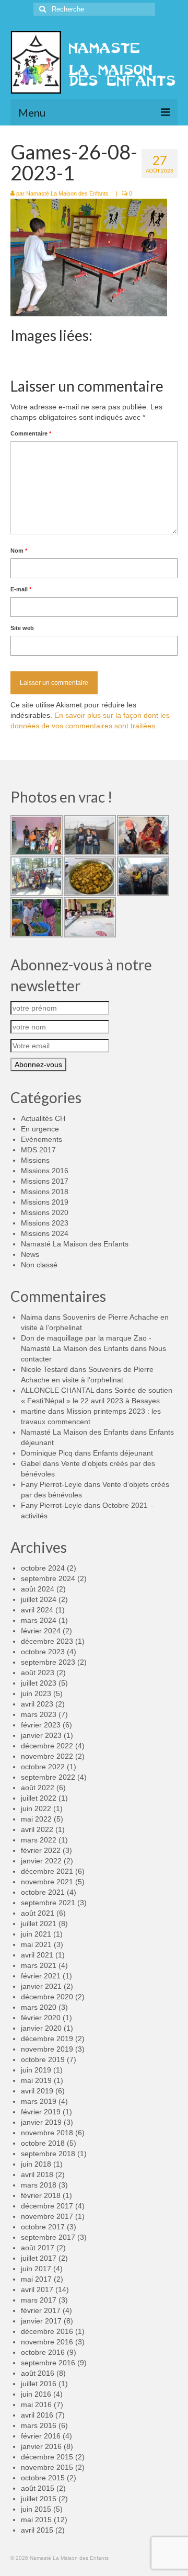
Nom (19, 551)
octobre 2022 (43, 1767)
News (30, 1254)
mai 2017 (36, 2279)
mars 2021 (39, 1965)
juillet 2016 (39, 2384)
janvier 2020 (41, 2028)
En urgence (40, 1129)
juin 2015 (36, 2509)
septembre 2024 (48, 1578)
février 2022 (41, 1850)
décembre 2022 (47, 1746)
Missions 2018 (45, 1192)
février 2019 (41, 2112)
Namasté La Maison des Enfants (67, 193)
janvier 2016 (41, 2446)
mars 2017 (39, 2300)
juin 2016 (36, 2394)
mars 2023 (39, 1714)
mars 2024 (39, 1620)
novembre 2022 (47, 1756)
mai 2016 (36, 2405)
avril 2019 (37, 2091)
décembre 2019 (47, 2039)
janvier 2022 (41, 1861)
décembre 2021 (47, 1871)
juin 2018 (36, 2164)
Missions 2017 (45, 1181)
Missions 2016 (45, 1171)
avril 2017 (37, 2289)
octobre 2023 (43, 1652)
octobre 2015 (43, 2478)
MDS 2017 (38, 1150)
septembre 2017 (48, 2237)
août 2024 (38, 1589)
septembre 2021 (48, 1903)
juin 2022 (36, 1808)
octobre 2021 (43, 1892)
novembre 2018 (47, 2133)
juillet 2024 (39, 1599)
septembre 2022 (48, 1777)
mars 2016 (39, 2425)
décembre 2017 (47, 2206)
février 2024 (41, 1631)
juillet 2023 (39, 1683)
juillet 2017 (39, 2258)
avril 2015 (37, 2530)
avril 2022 (37, 1829)
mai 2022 (36, 1819)
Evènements (42, 1139)
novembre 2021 (47, 1882)
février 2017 (41, 2310)
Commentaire (31, 433)
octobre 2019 (43, 2059)
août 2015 (38, 2488)
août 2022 (38, 1788)
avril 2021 (37, 1955)
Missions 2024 (45, 1233)
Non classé (39, 1265)
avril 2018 (37, 2174)
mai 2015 (36, 2520)
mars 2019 (39, 2101)
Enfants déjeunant (123, 1453)
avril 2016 (37, 2415)
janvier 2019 (41, 2122)
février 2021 (41, 1976)
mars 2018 (39, 2185)
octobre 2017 (43, 2227)
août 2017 (38, 2248)
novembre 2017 (47, 2216)
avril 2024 (37, 1610)
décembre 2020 (47, 1997)
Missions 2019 (45, 1202)
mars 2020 (39, 2007)
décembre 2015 (47, 2457)
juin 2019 (36, 2070)
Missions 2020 (45, 1212)
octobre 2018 (43, 2143)
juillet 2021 (39, 1924)
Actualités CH (43, 1118)
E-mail (21, 589)
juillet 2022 (39, 1798)
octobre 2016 (43, 2352)
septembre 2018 (48, 2154)
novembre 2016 (47, 2342)
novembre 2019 (47, 2049)
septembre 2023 (48, 1662)
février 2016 (41, 2436)
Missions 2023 (45, 1223)
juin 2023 (36, 1693)
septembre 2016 (48, 2363)
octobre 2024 (43, 1568)
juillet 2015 (39, 2499)
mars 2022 (39, 1840)
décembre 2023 (47, 1641)
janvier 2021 (41, 1986)
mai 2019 (36, 2080)
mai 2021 (36, 1944)
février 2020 (41, 2018)
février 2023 (41, 1725)
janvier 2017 (41, 2321)
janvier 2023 (41, 1735)
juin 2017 (36, 2269)
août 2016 (38, 2373)
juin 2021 (36, 1934)
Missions (35, 1160)
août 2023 (38, 1673)
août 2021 (38, 1913)
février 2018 (41, 2195)
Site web (22, 628)
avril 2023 (37, 1704)
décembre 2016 (47, 2331)
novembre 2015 (47, 2467)
